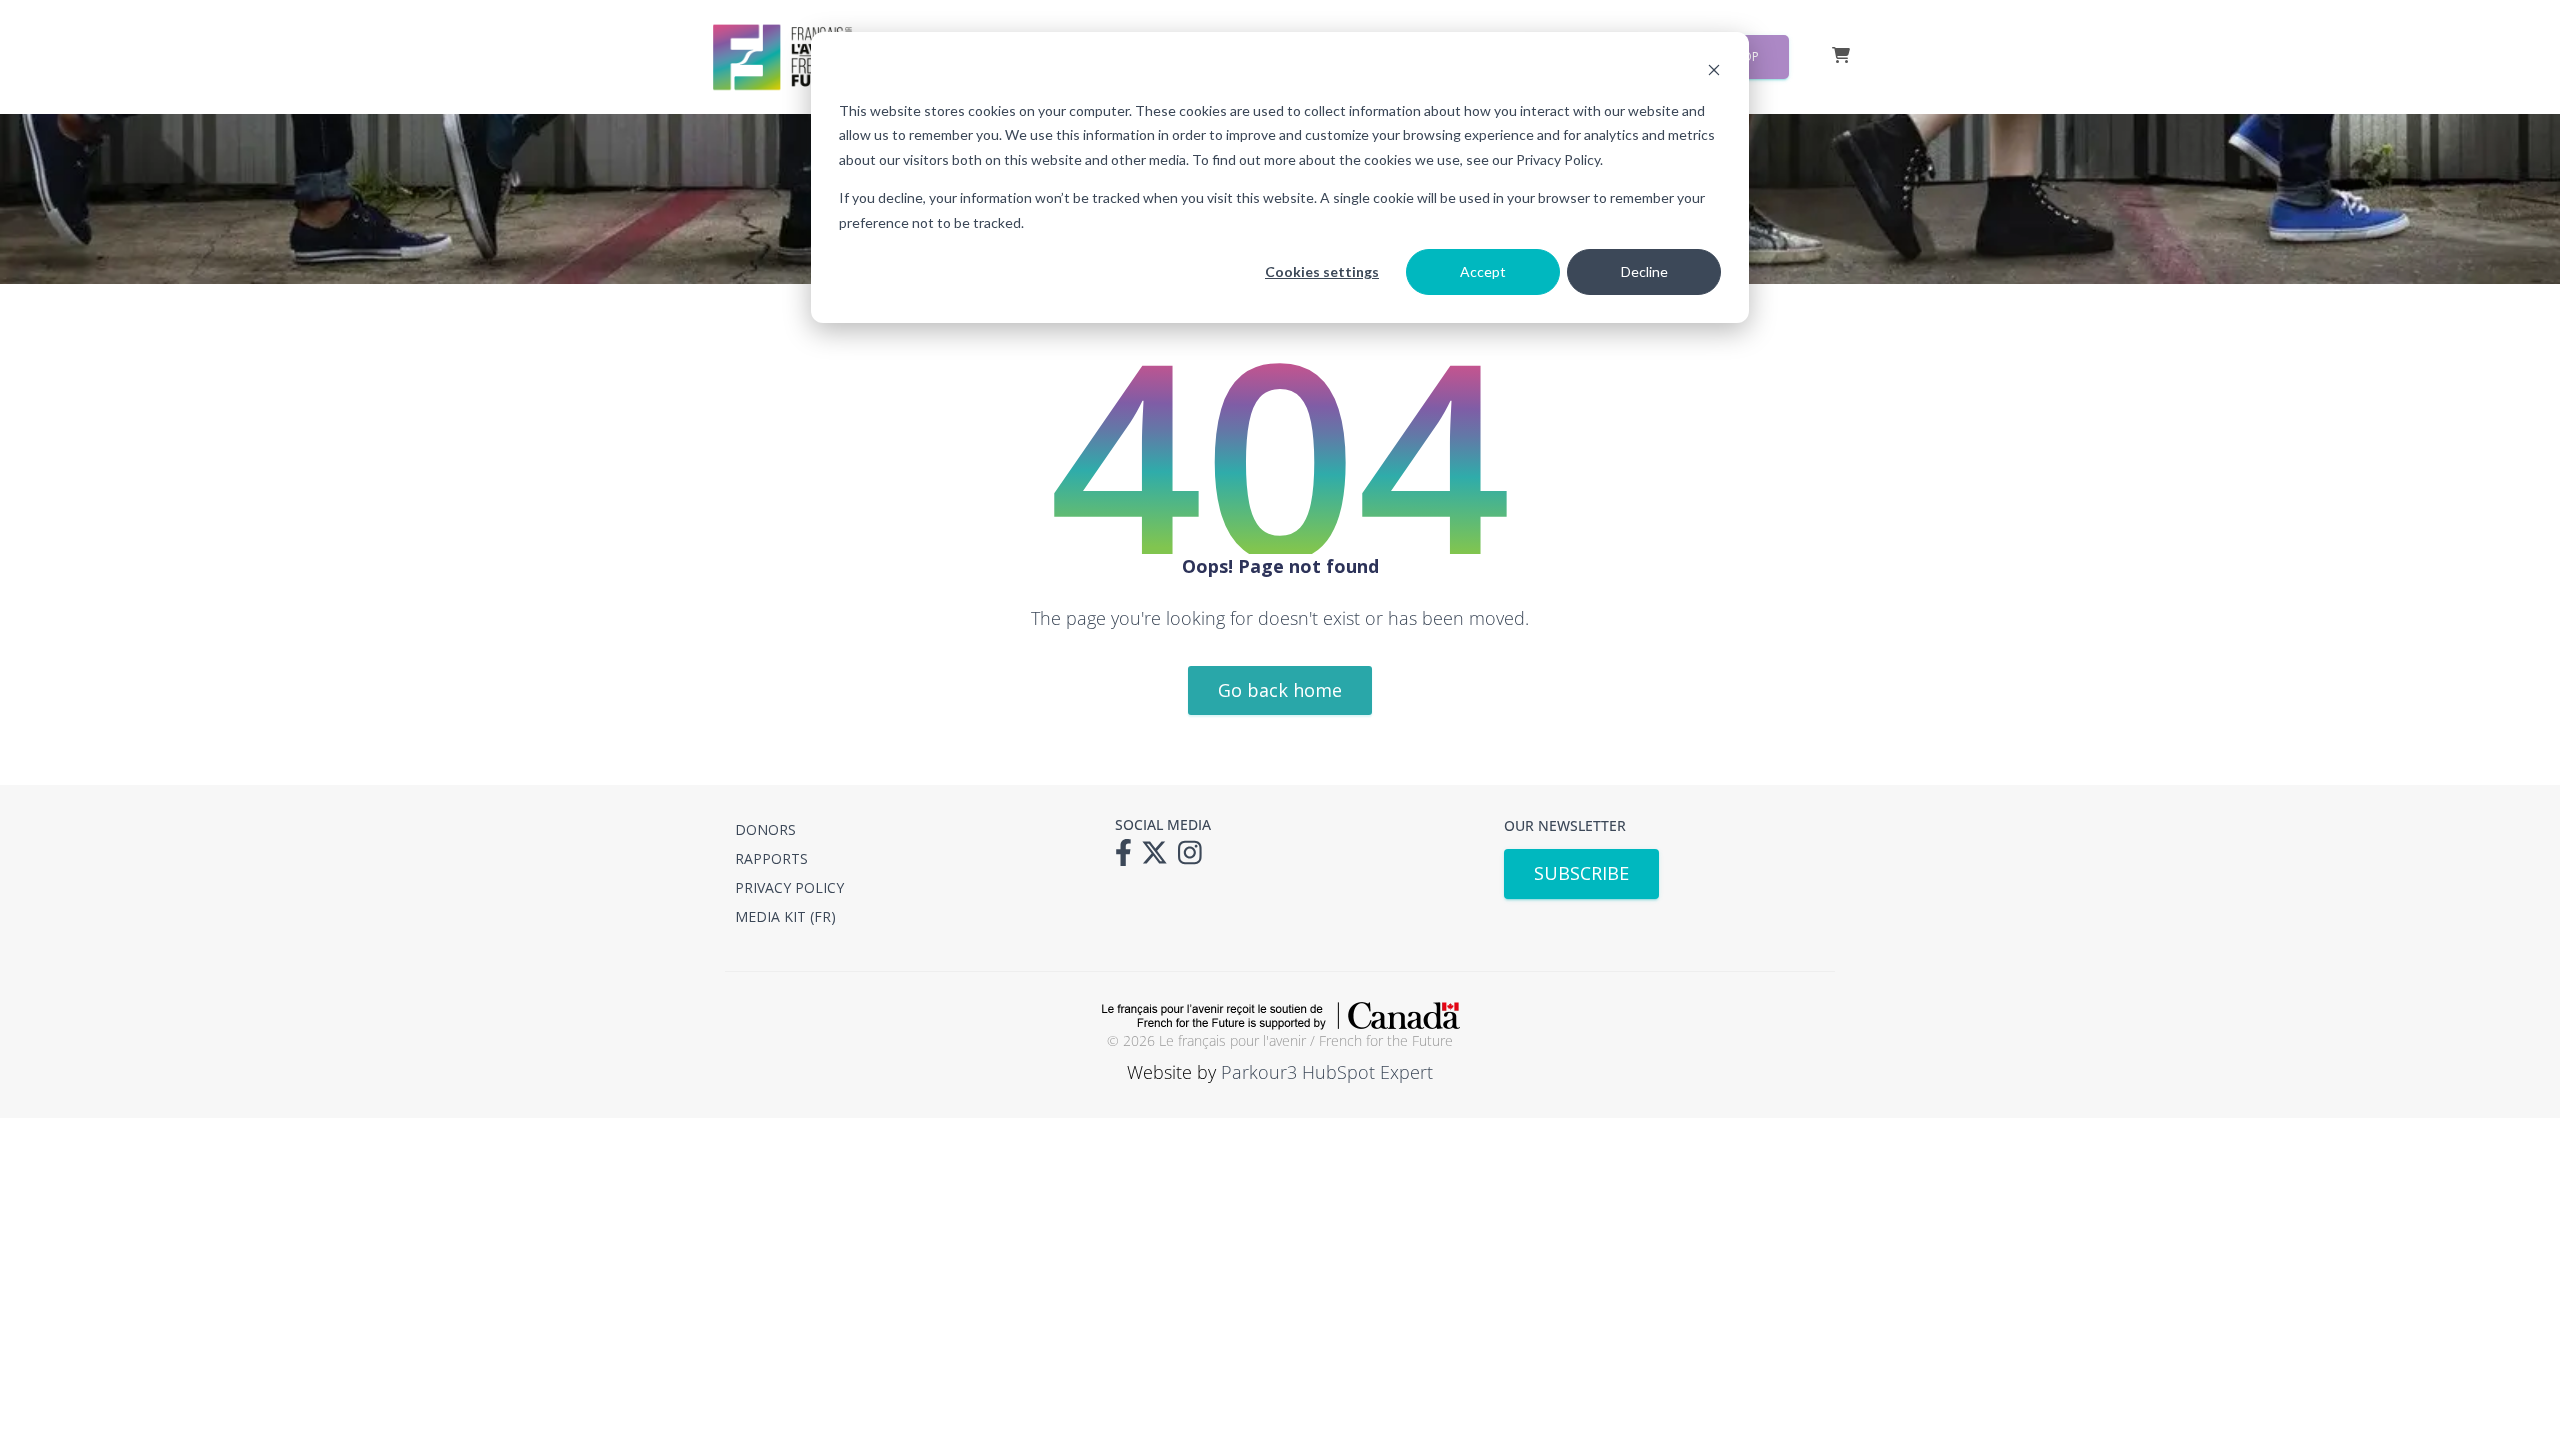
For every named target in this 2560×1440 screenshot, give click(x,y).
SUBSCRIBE (1581, 873)
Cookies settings (1322, 271)
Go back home (1280, 690)
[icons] (1128, 859)
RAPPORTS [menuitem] (771, 858)
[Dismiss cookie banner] (1714, 72)
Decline (1644, 271)
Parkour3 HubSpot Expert (1327, 1072)
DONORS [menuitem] (765, 829)
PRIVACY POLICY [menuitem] (789, 887)
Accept (1483, 271)
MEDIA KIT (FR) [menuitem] (785, 916)
